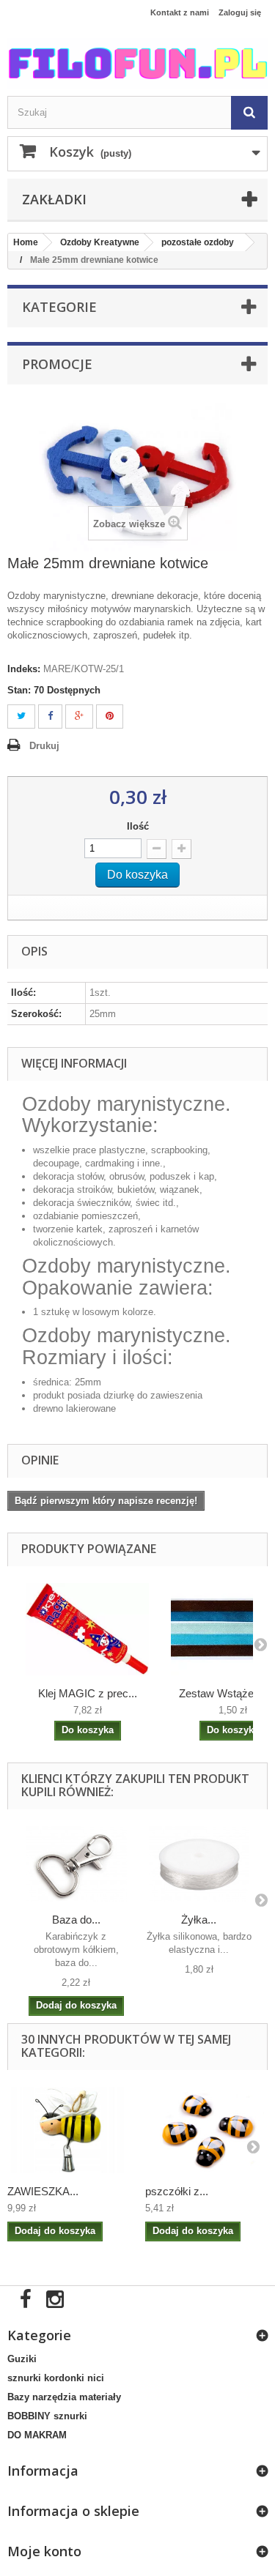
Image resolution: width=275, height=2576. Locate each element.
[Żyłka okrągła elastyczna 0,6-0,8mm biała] (199, 1864)
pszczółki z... (177, 2191)
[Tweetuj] (21, 716)
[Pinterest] (110, 716)
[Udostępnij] (50, 716)
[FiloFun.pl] (137, 63)
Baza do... (76, 1920)
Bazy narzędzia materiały (64, 2397)
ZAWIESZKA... (43, 2191)
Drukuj (44, 746)
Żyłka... (199, 1920)
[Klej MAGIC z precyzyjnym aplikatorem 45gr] (87, 1629)
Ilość (138, 826)
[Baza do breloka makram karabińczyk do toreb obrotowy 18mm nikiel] (76, 1864)
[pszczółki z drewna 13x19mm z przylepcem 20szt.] (207, 2130)
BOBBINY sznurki (47, 2416)
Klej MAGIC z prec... (88, 1693)
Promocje (57, 364)
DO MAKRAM (37, 2435)
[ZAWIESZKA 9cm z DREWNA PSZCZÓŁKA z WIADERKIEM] (69, 2130)
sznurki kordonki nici (56, 2378)
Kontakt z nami (180, 12)
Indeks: (24, 669)
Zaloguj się (240, 12)
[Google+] (79, 716)
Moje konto (44, 2551)
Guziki (22, 2359)
